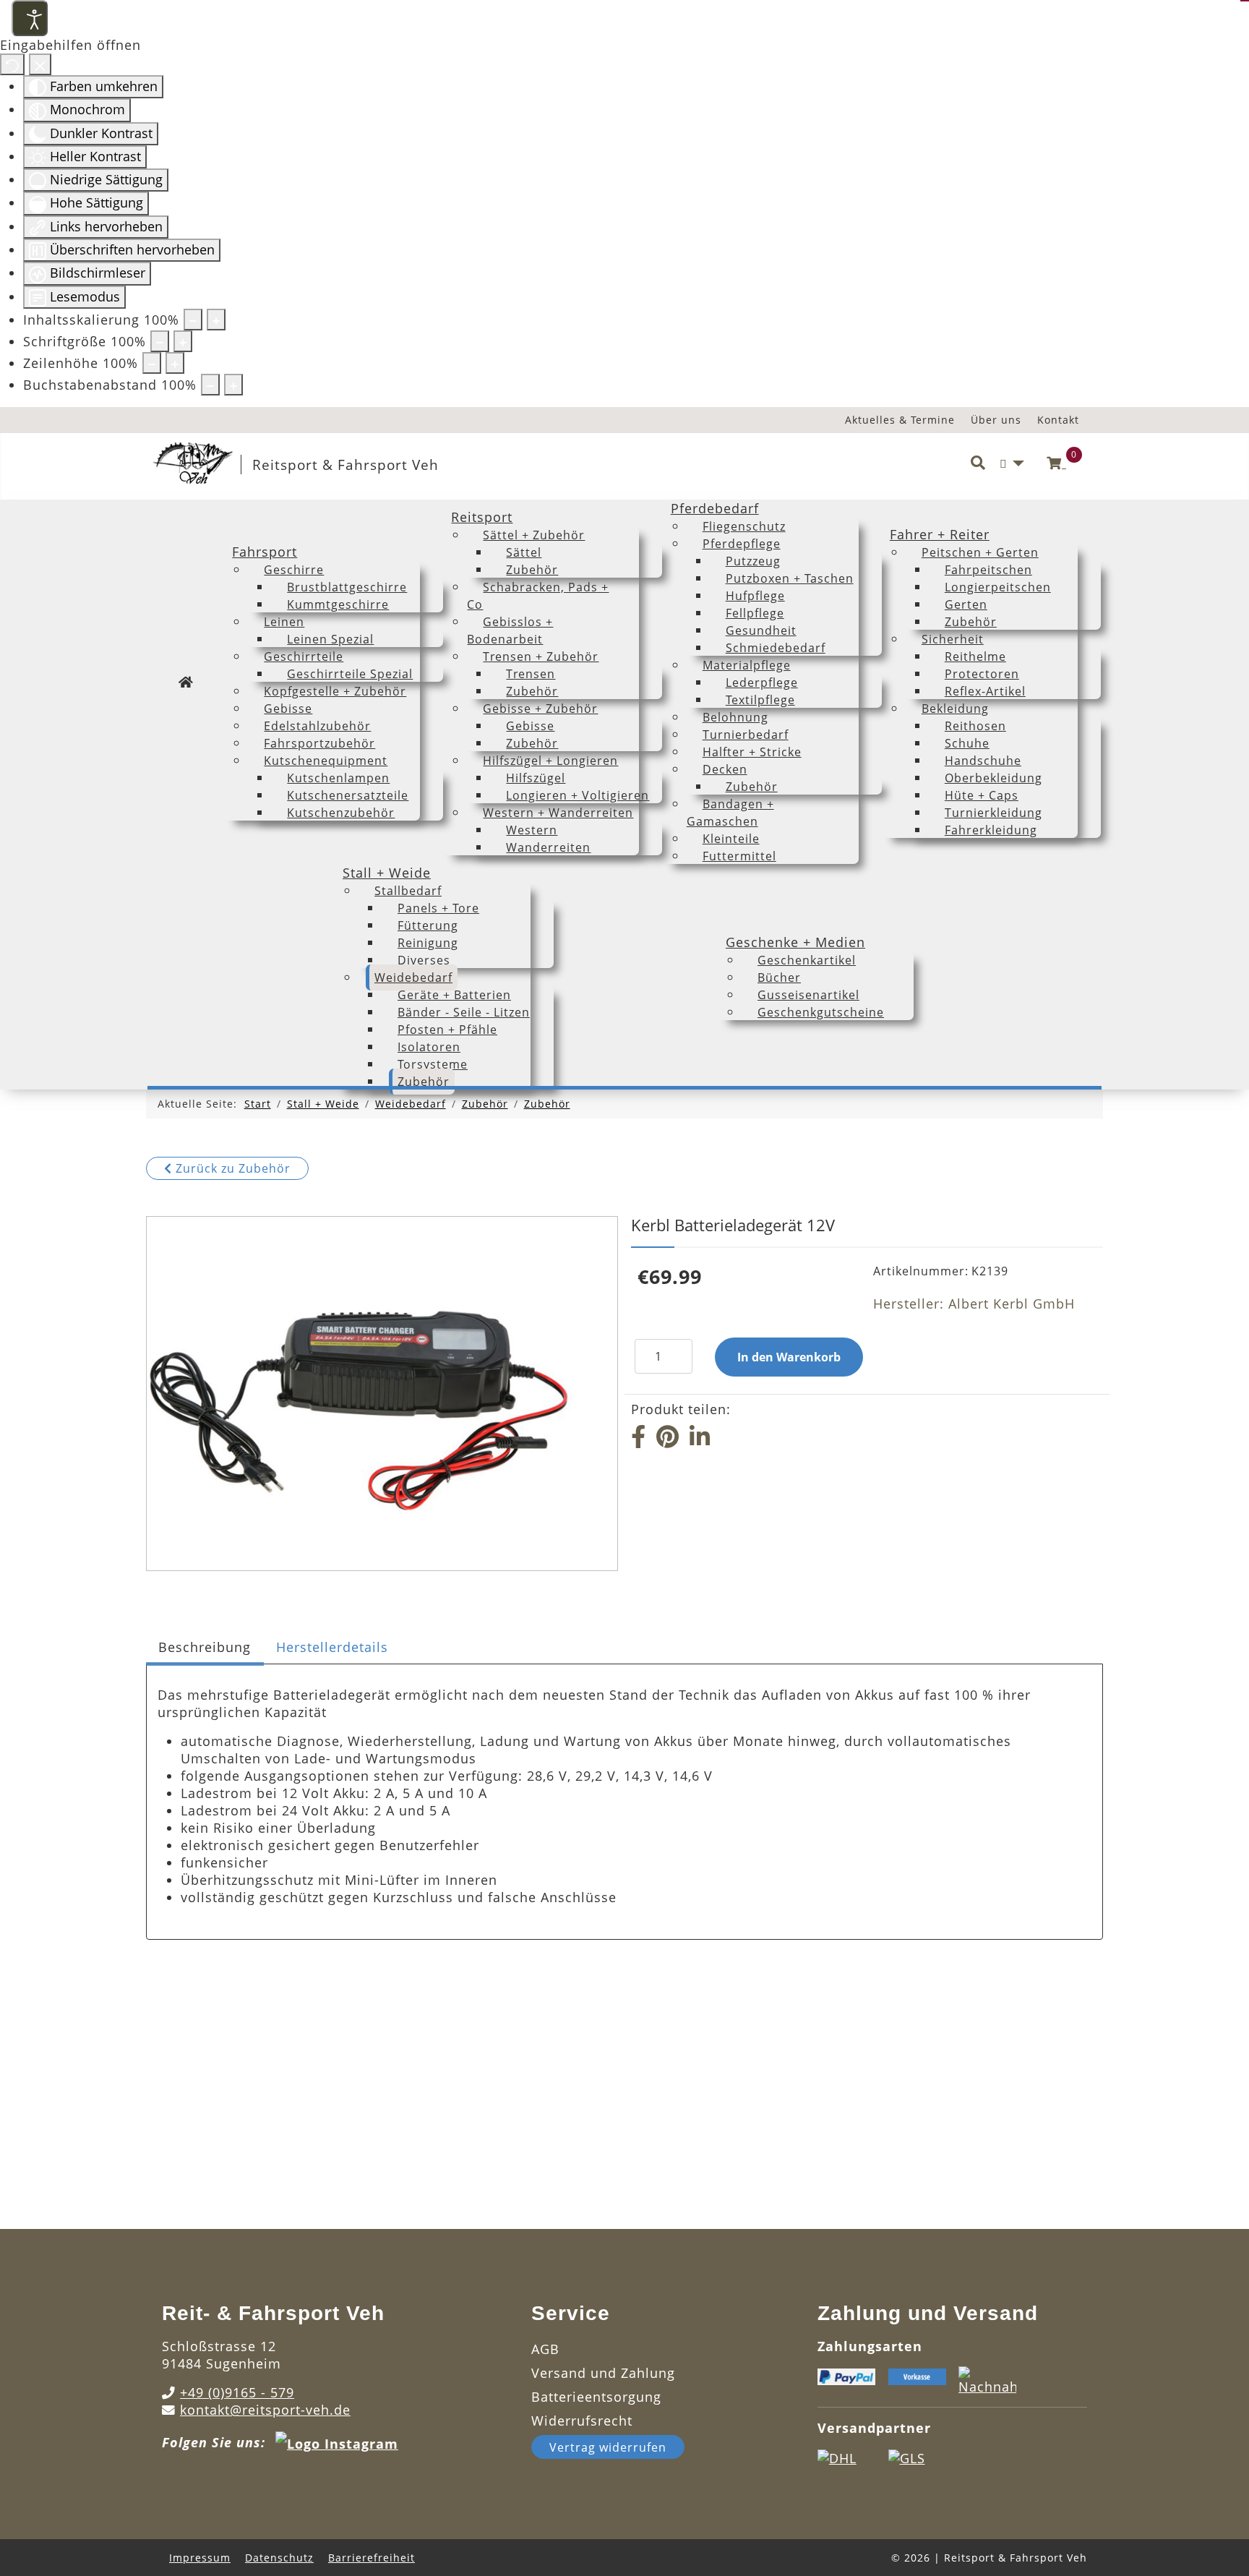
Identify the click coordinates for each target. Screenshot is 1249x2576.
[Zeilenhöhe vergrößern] (175, 363)
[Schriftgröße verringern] (160, 341)
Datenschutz (279, 2558)
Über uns (996, 420)
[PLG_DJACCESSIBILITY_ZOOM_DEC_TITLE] (193, 320)
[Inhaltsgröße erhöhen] (216, 320)
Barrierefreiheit (372, 2558)
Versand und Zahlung (603, 2373)
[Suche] (978, 463)
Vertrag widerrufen (608, 2447)
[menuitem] (186, 682)
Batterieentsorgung (596, 2397)
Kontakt (1058, 420)
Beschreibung (205, 1647)
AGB (545, 2349)
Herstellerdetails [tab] (332, 1647)
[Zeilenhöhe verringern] (152, 363)
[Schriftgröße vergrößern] (183, 341)
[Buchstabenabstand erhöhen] (233, 385)
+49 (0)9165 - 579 (237, 2392)
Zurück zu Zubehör (231, 1168)
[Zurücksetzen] (12, 64)
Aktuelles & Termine (900, 420)
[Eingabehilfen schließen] (40, 64)
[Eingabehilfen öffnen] (30, 18)
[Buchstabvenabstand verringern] (210, 385)
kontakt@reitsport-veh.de (265, 2410)
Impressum (200, 2558)
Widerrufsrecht (582, 2421)
